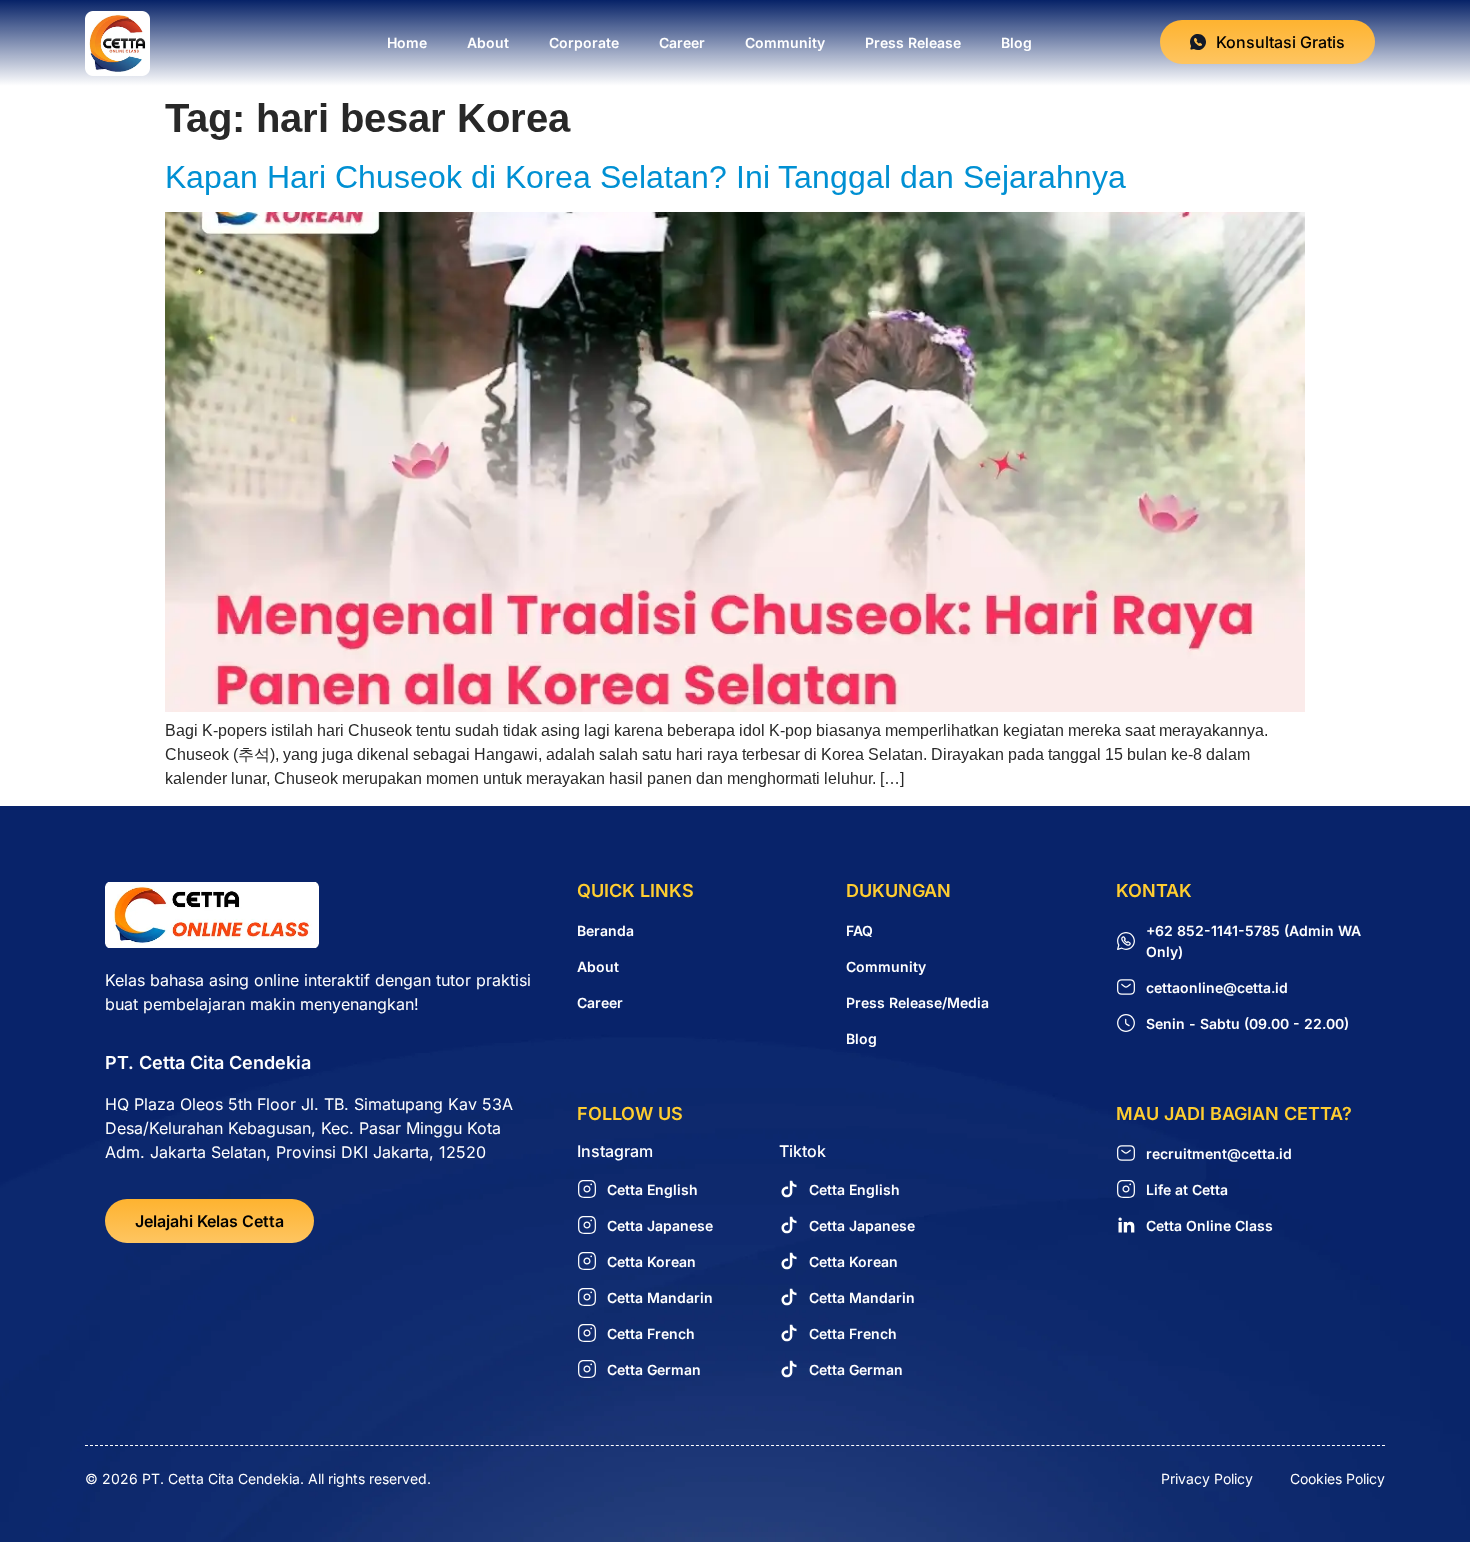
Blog (1016, 42)
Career (682, 42)
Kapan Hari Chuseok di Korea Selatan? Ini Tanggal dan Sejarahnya (645, 177)
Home (407, 42)
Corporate (584, 42)
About (488, 42)
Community (785, 42)
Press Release (913, 42)
